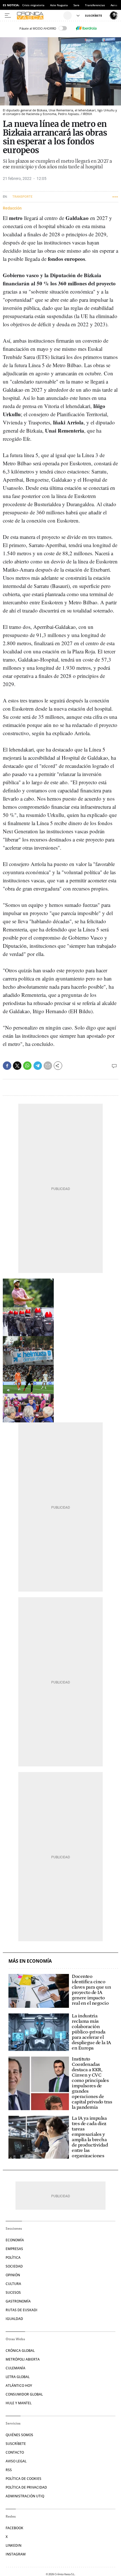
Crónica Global (20, 2351)
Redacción (12, 208)
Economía (15, 2240)
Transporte (22, 197)
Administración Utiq (25, 2496)
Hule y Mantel (19, 2403)
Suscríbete (16, 2444)
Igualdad (14, 2319)
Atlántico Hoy (19, 2386)
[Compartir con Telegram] (38, 1066)
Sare (76, 5)
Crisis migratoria (33, 5)
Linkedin (14, 2545)
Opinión (13, 2275)
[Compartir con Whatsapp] (27, 1066)
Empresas (14, 2249)
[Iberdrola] (86, 28)
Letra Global (18, 2377)
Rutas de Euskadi (22, 2310)
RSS (9, 2470)
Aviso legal (16, 2461)
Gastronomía (18, 2301)
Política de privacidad (26, 2487)
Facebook (14, 2528)
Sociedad (14, 2266)
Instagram (16, 2554)
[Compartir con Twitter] (17, 1066)
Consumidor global (24, 2394)
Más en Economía (30, 1961)
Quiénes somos (19, 2435)
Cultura (13, 2284)
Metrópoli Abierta (23, 2359)
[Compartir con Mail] (48, 1066)
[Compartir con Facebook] (7, 1066)
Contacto (15, 2452)
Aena (114, 5)
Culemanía (15, 2368)
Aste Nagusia (59, 5)
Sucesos (13, 2292)
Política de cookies (23, 2479)
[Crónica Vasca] (39, 16)
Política (13, 2257)
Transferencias (95, 5)
